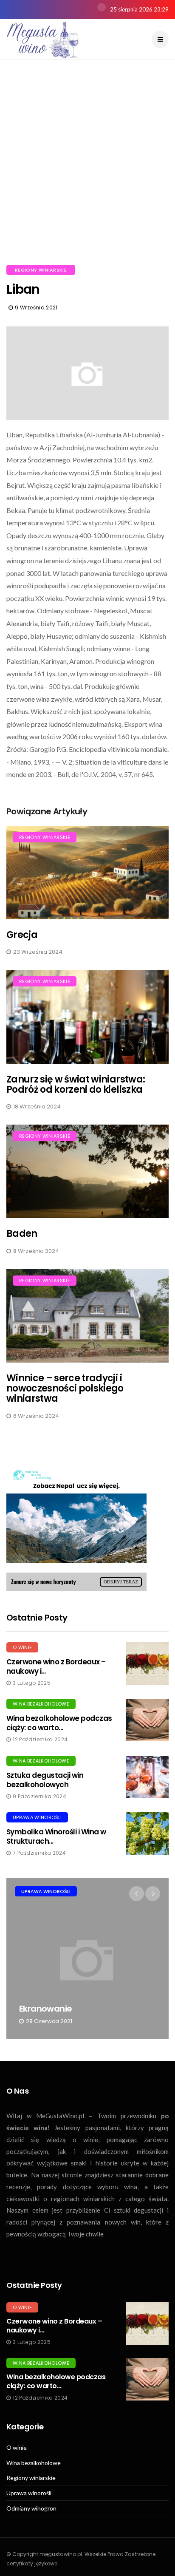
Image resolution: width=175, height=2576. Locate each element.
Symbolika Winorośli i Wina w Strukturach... (56, 1836)
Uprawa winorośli (37, 1817)
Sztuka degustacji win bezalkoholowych (45, 1780)
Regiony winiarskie (41, 270)
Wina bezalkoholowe (41, 1704)
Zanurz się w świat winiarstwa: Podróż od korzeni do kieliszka (76, 1084)
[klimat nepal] (76, 1527)
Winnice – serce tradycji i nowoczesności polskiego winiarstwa (65, 1388)
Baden (22, 1234)
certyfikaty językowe (32, 2563)
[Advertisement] (87, 173)
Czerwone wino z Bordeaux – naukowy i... (56, 1666)
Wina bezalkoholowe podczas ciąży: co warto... (59, 1723)
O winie (22, 1647)
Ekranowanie (45, 2009)
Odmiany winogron (31, 2508)
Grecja (22, 935)
